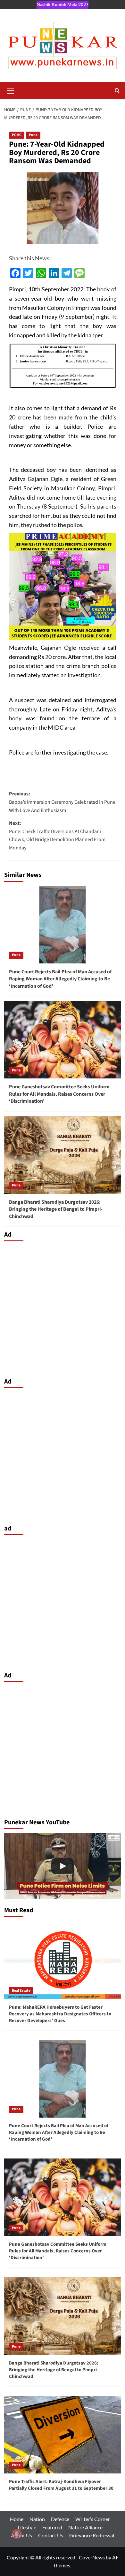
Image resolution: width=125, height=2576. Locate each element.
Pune (33, 135)
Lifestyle (27, 2527)
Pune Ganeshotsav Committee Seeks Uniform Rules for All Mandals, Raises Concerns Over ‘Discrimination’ (59, 1094)
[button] (11, 90)
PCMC (17, 135)
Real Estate (21, 1991)
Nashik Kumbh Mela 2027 (63, 4)
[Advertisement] (63, 1308)
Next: (57, 836)
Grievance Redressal (92, 2535)
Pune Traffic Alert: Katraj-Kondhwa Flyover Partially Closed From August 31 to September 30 (61, 2485)
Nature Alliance (85, 2527)
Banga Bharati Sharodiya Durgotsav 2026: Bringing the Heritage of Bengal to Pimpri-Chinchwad (56, 1209)
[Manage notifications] (17, 2534)
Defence (60, 2519)
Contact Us (51, 2535)
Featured (52, 2527)
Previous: (62, 802)
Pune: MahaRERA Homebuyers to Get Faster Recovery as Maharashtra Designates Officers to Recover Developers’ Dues (60, 2014)
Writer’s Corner (93, 2519)
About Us (21, 2535)
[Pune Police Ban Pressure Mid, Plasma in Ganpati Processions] (63, 1866)
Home (17, 2519)
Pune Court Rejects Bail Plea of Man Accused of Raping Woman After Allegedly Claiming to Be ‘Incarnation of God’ (60, 979)
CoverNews (92, 2557)
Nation (37, 2519)
